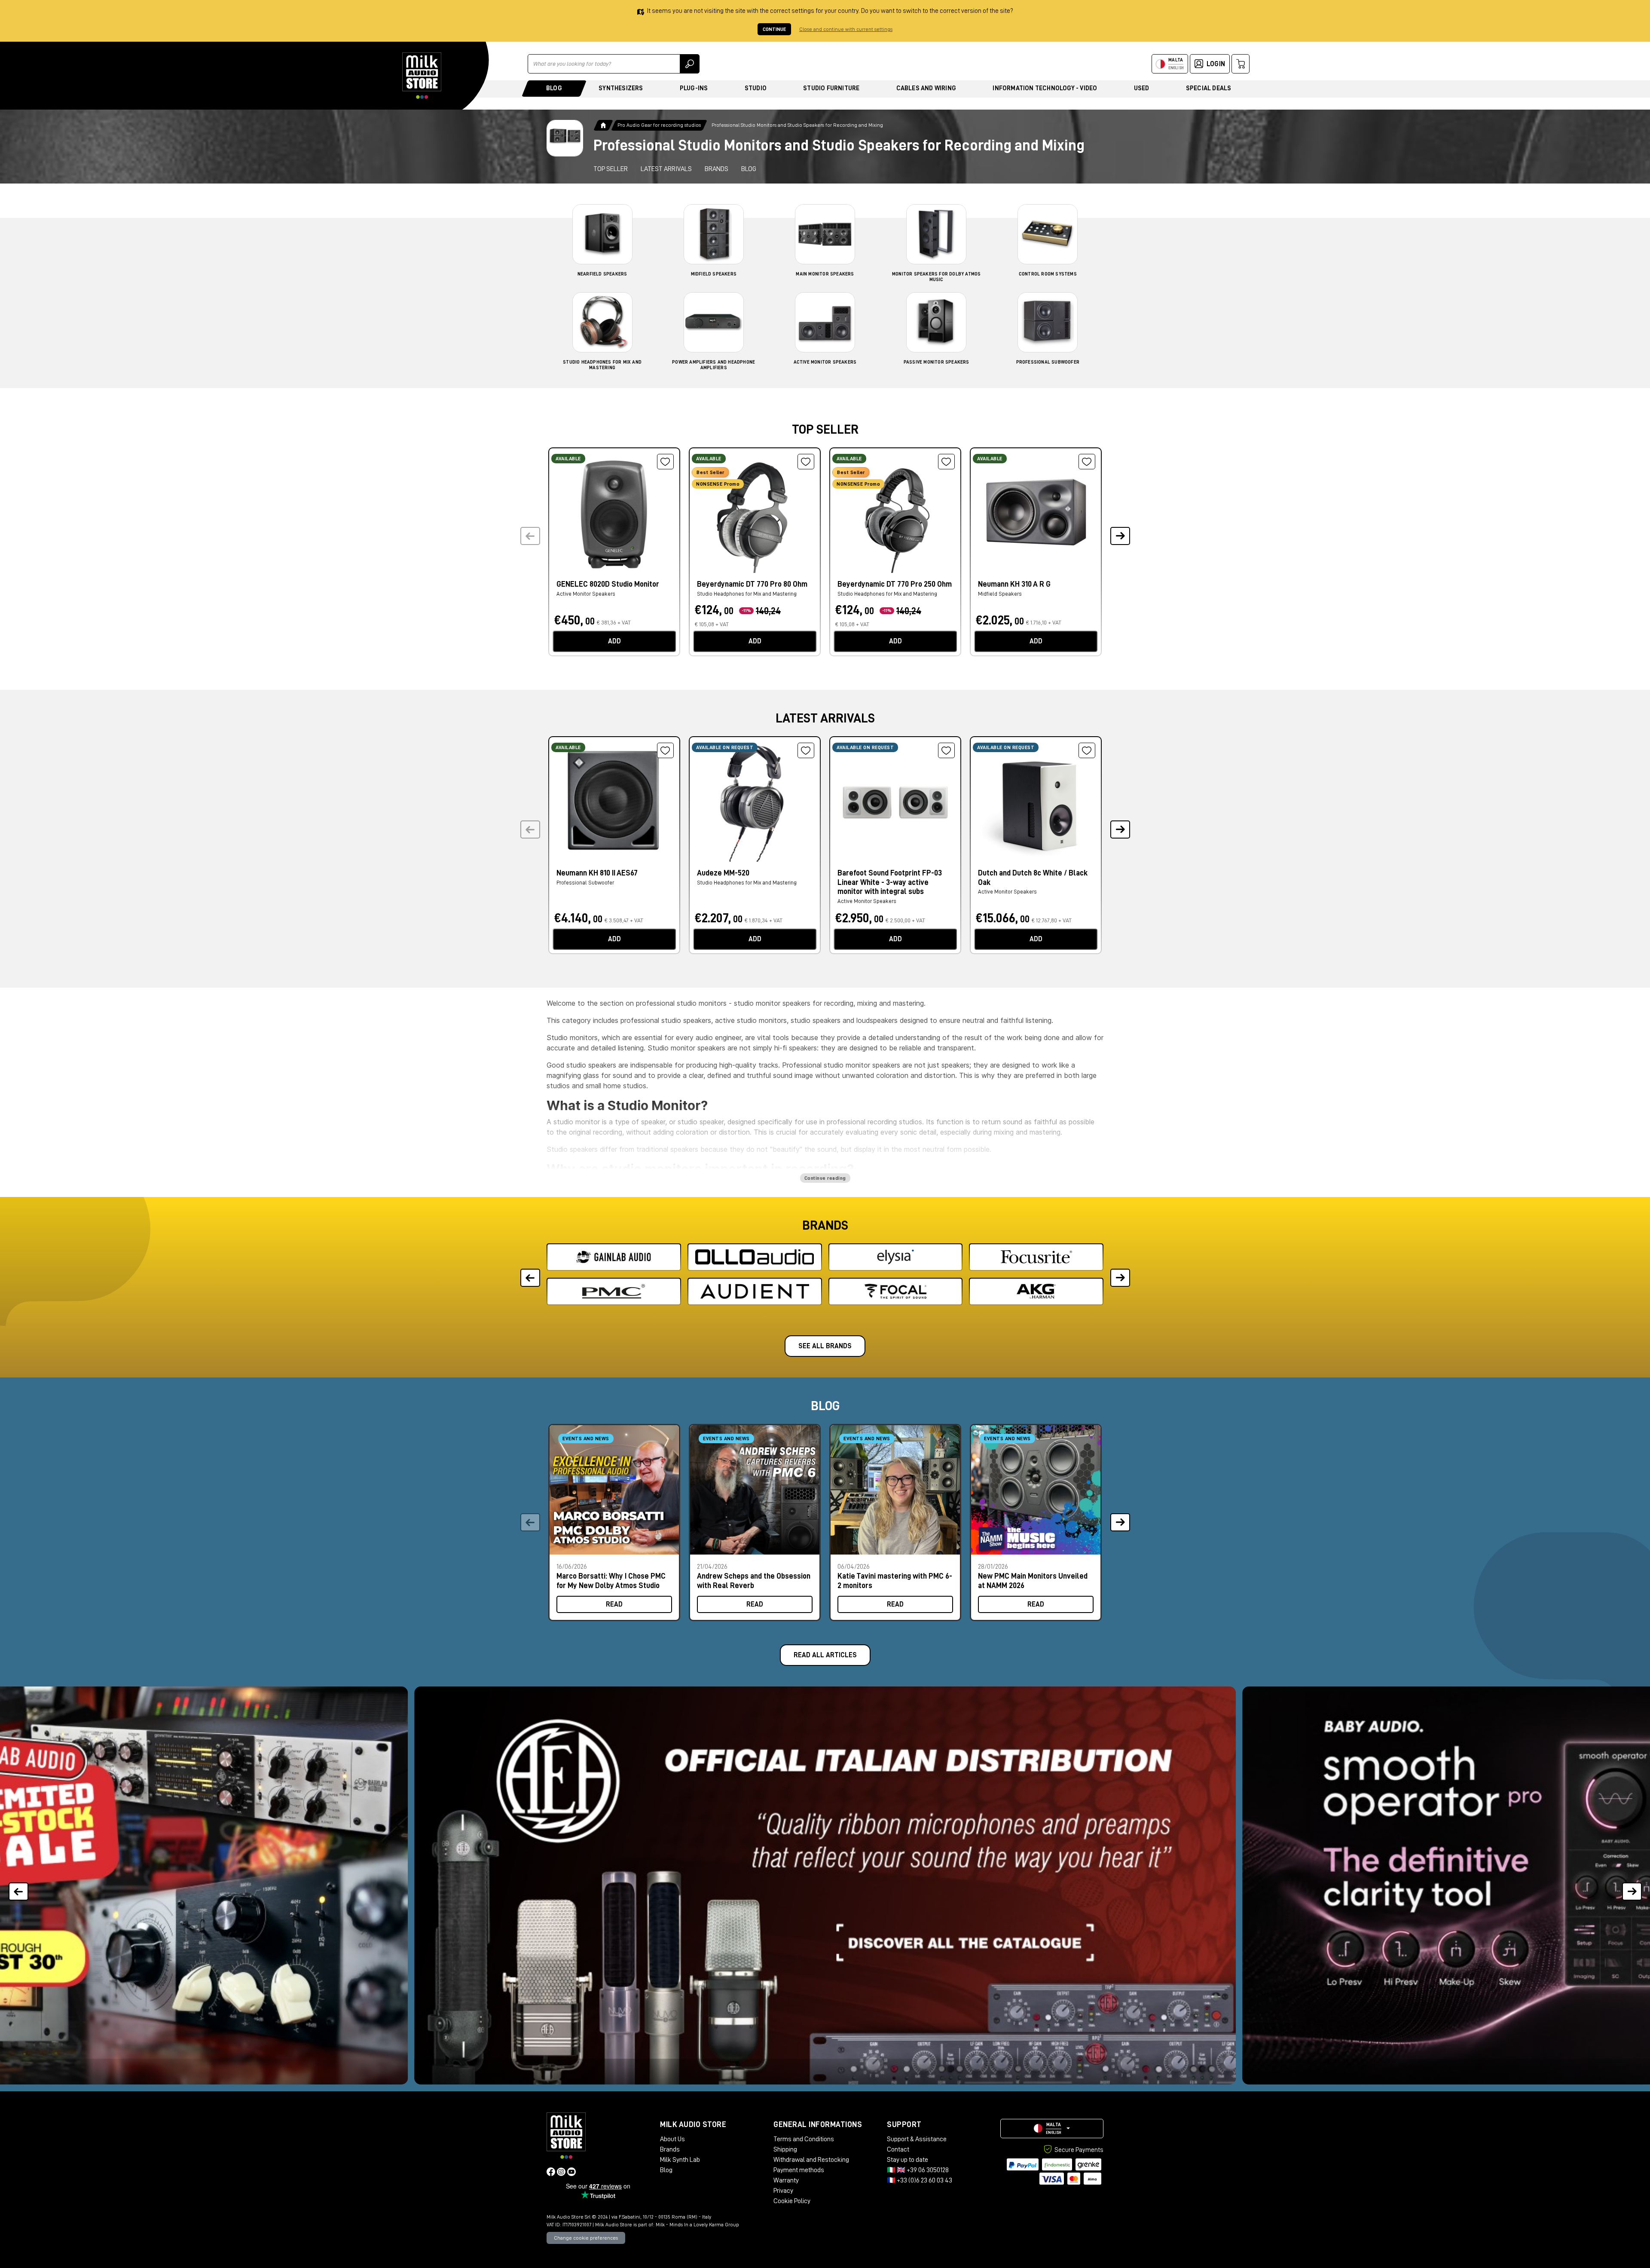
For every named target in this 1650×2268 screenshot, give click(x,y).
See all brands (825, 1346)
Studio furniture (831, 88)
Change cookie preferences (586, 2238)
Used (1142, 88)
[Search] (690, 64)
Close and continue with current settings (846, 29)
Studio (756, 88)
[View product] (614, 513)
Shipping (785, 2149)
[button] (1120, 536)
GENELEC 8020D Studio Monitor (608, 584)
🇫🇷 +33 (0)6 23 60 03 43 (920, 2180)
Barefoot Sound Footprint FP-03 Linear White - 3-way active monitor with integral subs (890, 882)
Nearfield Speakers (602, 274)
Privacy (783, 2191)
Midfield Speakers (714, 274)
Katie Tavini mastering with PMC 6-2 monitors (895, 1581)
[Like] (665, 462)
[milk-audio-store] (422, 76)
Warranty (786, 2180)
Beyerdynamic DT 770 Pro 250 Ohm (895, 584)
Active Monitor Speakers (825, 362)
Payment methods (799, 2170)
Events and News (586, 1439)
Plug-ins (694, 88)
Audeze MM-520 (723, 873)
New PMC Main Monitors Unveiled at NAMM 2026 (1033, 1581)
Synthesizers (621, 88)
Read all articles (825, 1655)
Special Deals (1209, 88)
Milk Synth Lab (680, 2160)
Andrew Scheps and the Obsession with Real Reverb (754, 1581)
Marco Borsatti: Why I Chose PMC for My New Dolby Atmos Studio (611, 1581)
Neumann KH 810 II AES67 (597, 873)
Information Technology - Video (1045, 88)
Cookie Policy (792, 2201)
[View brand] (614, 1257)
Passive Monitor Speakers (937, 362)
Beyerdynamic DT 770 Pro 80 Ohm (752, 584)
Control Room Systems (1048, 274)
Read (614, 1604)
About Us (672, 2139)
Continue (774, 29)
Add (614, 641)
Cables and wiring (926, 88)
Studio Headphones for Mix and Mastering (747, 594)
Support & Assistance (917, 2139)
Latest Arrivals (666, 169)
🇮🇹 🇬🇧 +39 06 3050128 (918, 2170)
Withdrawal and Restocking (811, 2160)
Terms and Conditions (804, 2139)
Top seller (611, 169)
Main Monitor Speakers (825, 274)
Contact (898, 2149)
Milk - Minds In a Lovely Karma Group (697, 2225)
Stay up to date (907, 2160)
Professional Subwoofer (1048, 362)
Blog (554, 88)
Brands (717, 169)
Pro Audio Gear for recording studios (659, 125)
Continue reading (825, 1178)
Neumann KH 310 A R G (1014, 584)
